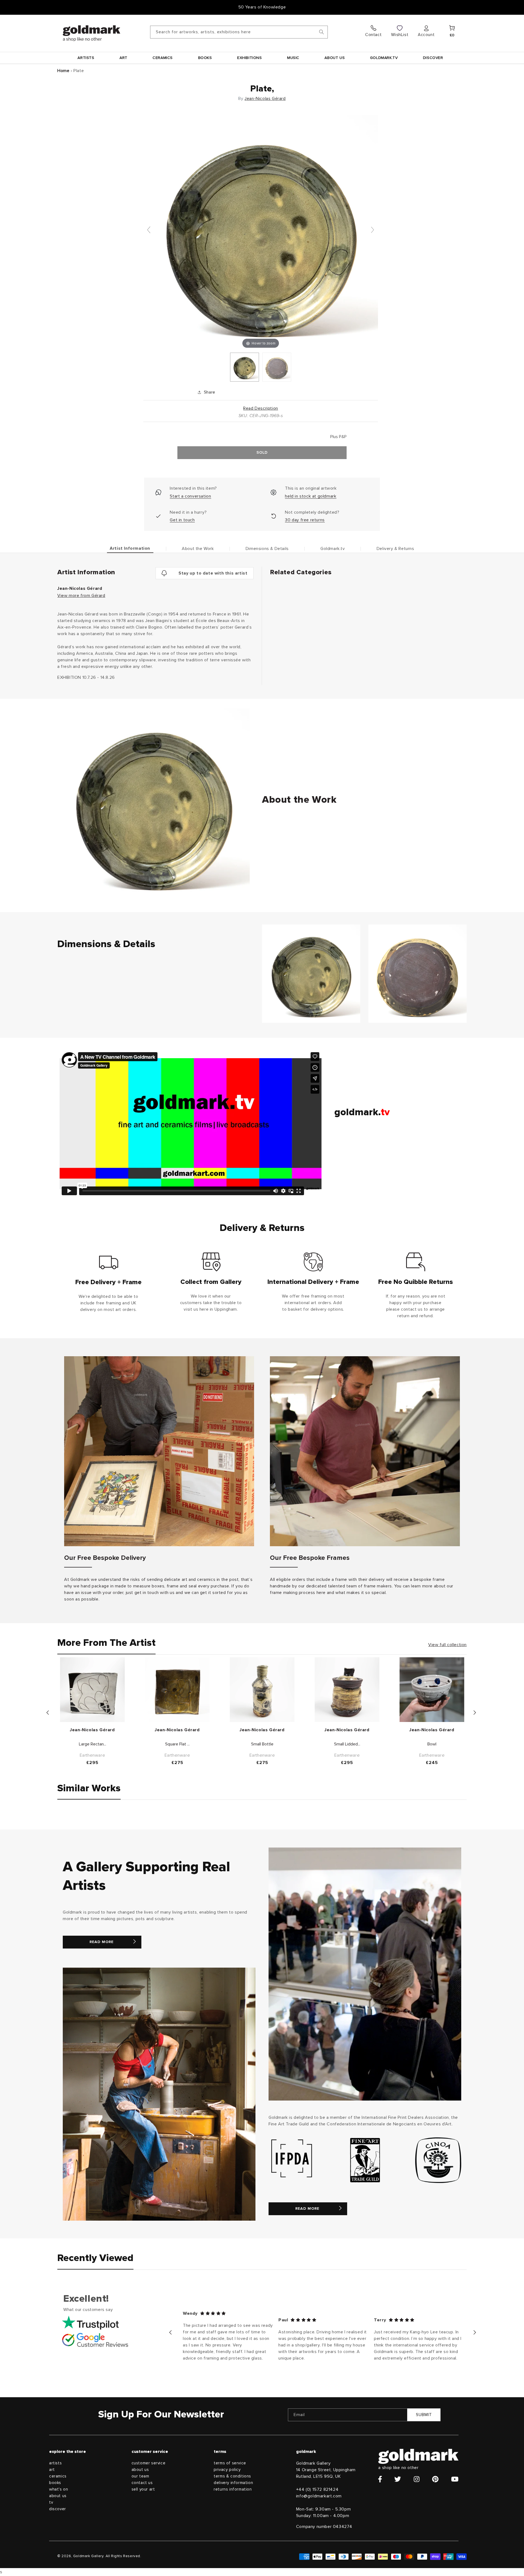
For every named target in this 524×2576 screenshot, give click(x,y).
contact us (142, 2483)
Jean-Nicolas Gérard (265, 99)
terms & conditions (232, 2476)
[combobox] (239, 32)
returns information (233, 2489)
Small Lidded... (347, 1744)
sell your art (143, 2489)
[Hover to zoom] (261, 232)
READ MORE (102, 1942)
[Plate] (245, 367)
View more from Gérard (81, 596)
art (52, 2470)
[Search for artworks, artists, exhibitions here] (321, 32)
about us (58, 2496)
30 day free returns (305, 520)
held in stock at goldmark (311, 496)
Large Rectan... (93, 1744)
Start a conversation (190, 496)
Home (63, 71)
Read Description (261, 408)
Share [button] (210, 392)
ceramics (58, 2476)
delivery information (233, 2483)
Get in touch (182, 520)
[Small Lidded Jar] (347, 1690)
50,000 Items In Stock (262, 7)
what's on (59, 2489)
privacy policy (227, 2470)
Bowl (432, 1744)
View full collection (447, 1645)
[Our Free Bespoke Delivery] (159, 1451)
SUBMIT (424, 2415)
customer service (149, 2463)
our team (140, 2476)
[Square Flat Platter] (177, 1690)
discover (58, 2509)
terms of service (230, 2463)
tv (51, 2502)
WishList (400, 35)
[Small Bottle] (262, 1690)
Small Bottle (262, 1744)
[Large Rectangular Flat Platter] (92, 1690)
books (55, 2483)
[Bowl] (432, 1690)
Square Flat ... (177, 1744)
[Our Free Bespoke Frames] (365, 1451)
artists (55, 2463)
